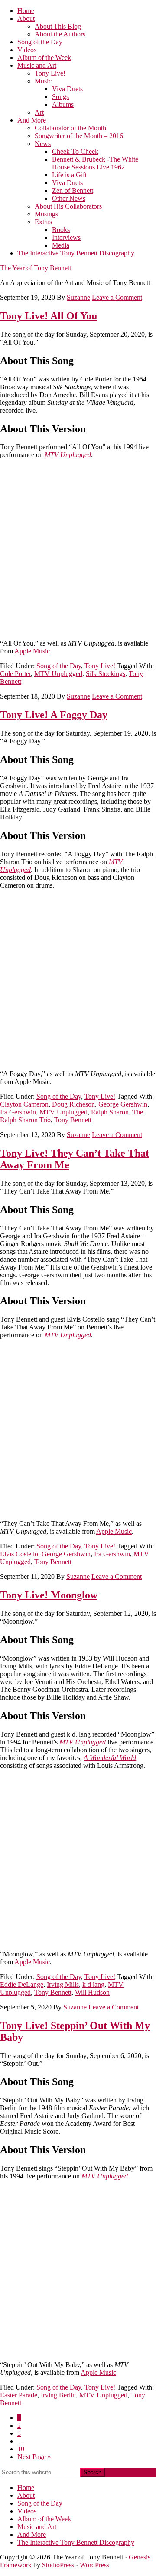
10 (21, 2449)
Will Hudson (92, 1992)
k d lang (93, 1984)
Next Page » (34, 2457)
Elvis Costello (19, 1554)
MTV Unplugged (68, 455)
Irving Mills (63, 1984)
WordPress (94, 2565)
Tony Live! (100, 666)
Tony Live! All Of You (49, 316)
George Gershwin (123, 1104)
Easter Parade (19, 2395)
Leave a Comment (117, 297)
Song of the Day (59, 666)
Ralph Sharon (110, 1112)
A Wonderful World (110, 1758)
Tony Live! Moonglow (49, 1595)
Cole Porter (15, 674)
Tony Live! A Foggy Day (54, 715)
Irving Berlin (58, 2395)
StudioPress (58, 2565)
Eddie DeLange (22, 1984)
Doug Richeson (73, 1104)
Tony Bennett (73, 1120)
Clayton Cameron (24, 1104)
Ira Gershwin (18, 1112)
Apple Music (32, 651)
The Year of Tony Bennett (36, 268)
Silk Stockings (106, 674)
